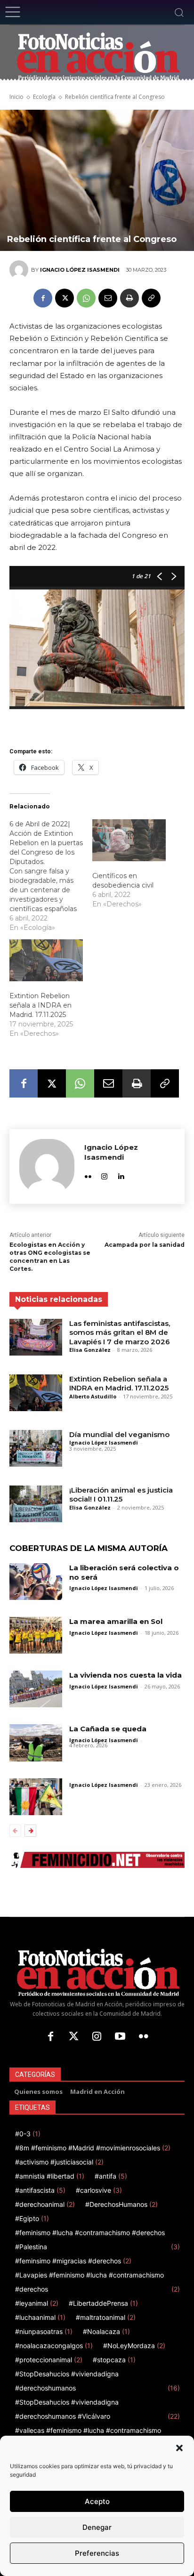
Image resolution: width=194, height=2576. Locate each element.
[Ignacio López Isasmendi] (20, 270)
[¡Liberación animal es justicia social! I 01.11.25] (36, 1504)
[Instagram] (104, 1174)
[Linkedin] (121, 1174)
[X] (65, 298)
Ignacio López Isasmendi (80, 270)
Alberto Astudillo (93, 1396)
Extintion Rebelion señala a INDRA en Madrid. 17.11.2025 (40, 1005)
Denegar (97, 2527)
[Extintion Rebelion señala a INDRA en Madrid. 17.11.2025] (46, 960)
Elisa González (90, 1350)
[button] (179, 2448)
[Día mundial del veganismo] (36, 1448)
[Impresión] (129, 298)
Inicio (16, 97)
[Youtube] (120, 2037)
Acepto (97, 2501)
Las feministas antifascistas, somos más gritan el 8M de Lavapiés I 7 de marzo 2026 (120, 1332)
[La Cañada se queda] (36, 1743)
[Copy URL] (151, 298)
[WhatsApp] (86, 298)
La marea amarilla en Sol (116, 1621)
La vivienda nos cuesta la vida (125, 1675)
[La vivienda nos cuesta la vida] (36, 1689)
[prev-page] (15, 1831)
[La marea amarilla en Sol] (36, 1635)
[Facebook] (43, 298)
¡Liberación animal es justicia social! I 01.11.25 (121, 1495)
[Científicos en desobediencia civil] (129, 840)
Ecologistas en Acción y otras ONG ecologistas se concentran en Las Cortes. (50, 1256)
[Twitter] (74, 2037)
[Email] (108, 298)
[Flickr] (88, 1174)
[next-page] (30, 1831)
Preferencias (97, 2553)
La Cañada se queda (108, 1729)
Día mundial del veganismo (119, 1434)
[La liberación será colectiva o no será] (36, 1582)
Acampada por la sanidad (145, 1245)
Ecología (44, 97)
